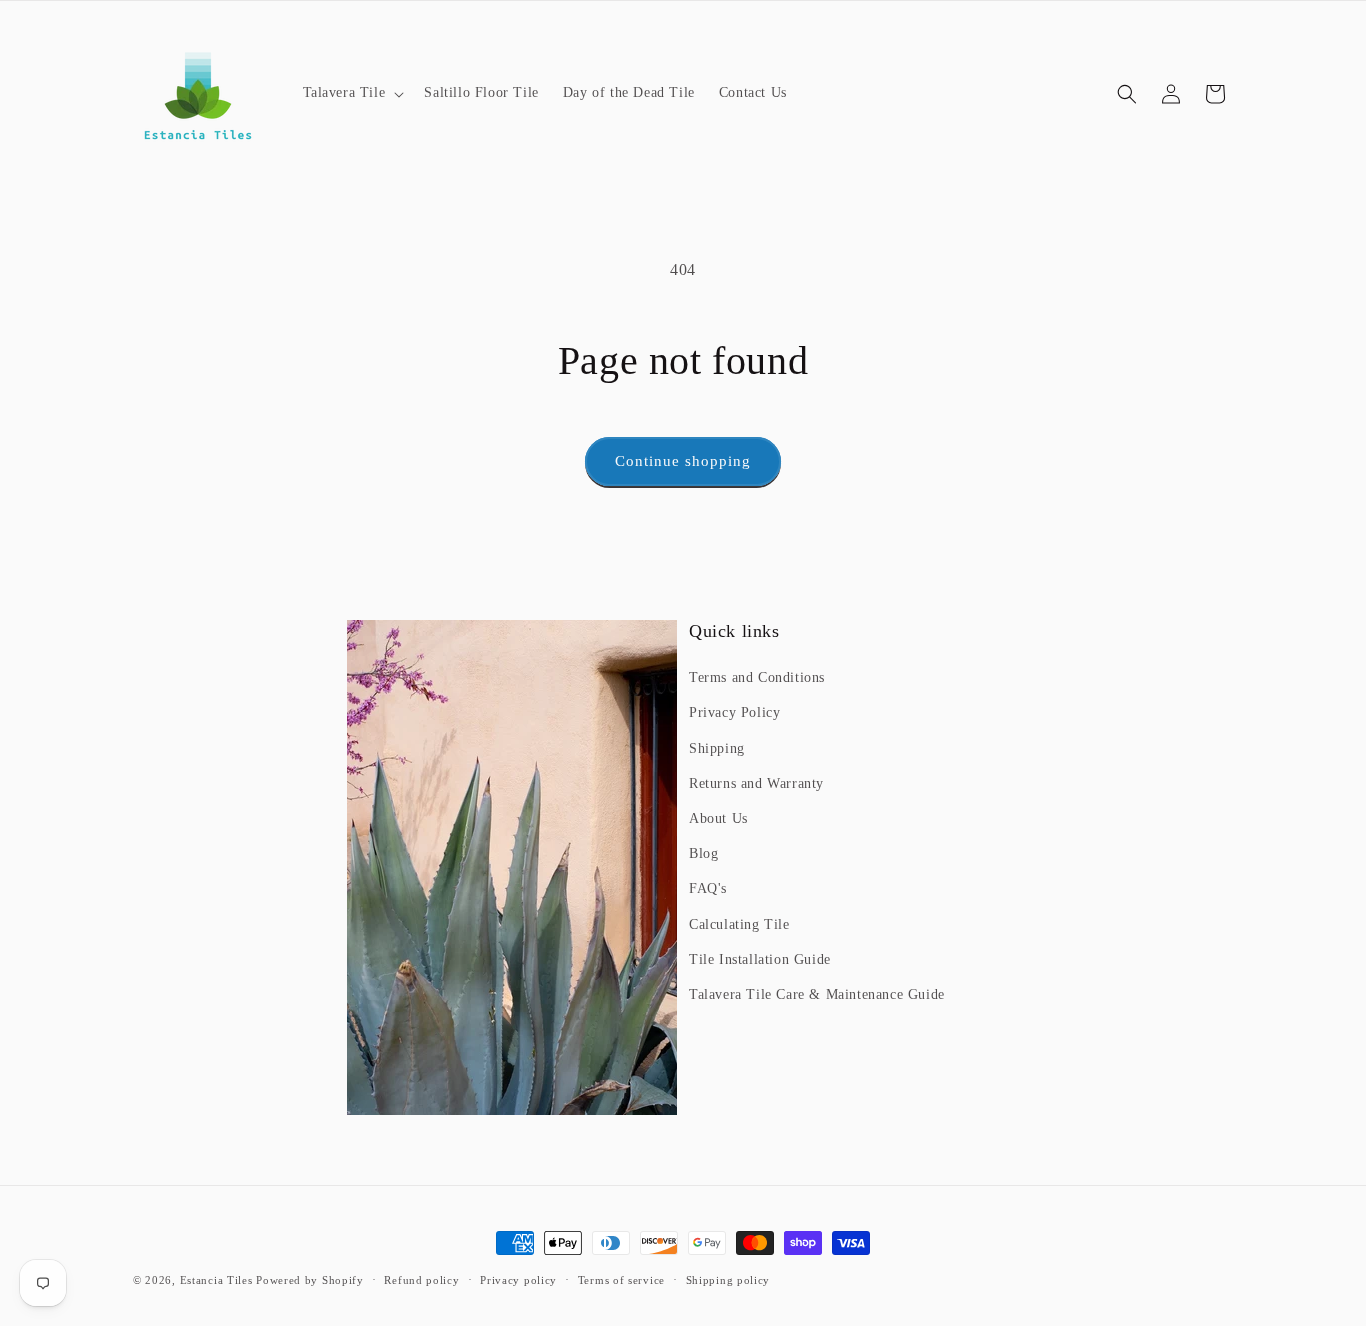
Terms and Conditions (757, 677)
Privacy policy (518, 1280)
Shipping (717, 748)
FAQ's (708, 888)
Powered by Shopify (310, 1280)
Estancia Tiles (216, 1280)
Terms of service (621, 1280)
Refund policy (421, 1280)
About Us (718, 818)
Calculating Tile (739, 924)
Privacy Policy (734, 712)
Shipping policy (728, 1280)
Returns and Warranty (756, 783)
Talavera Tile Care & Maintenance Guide (817, 994)
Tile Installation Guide (760, 959)
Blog (703, 853)
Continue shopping (683, 461)
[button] (352, 93)
